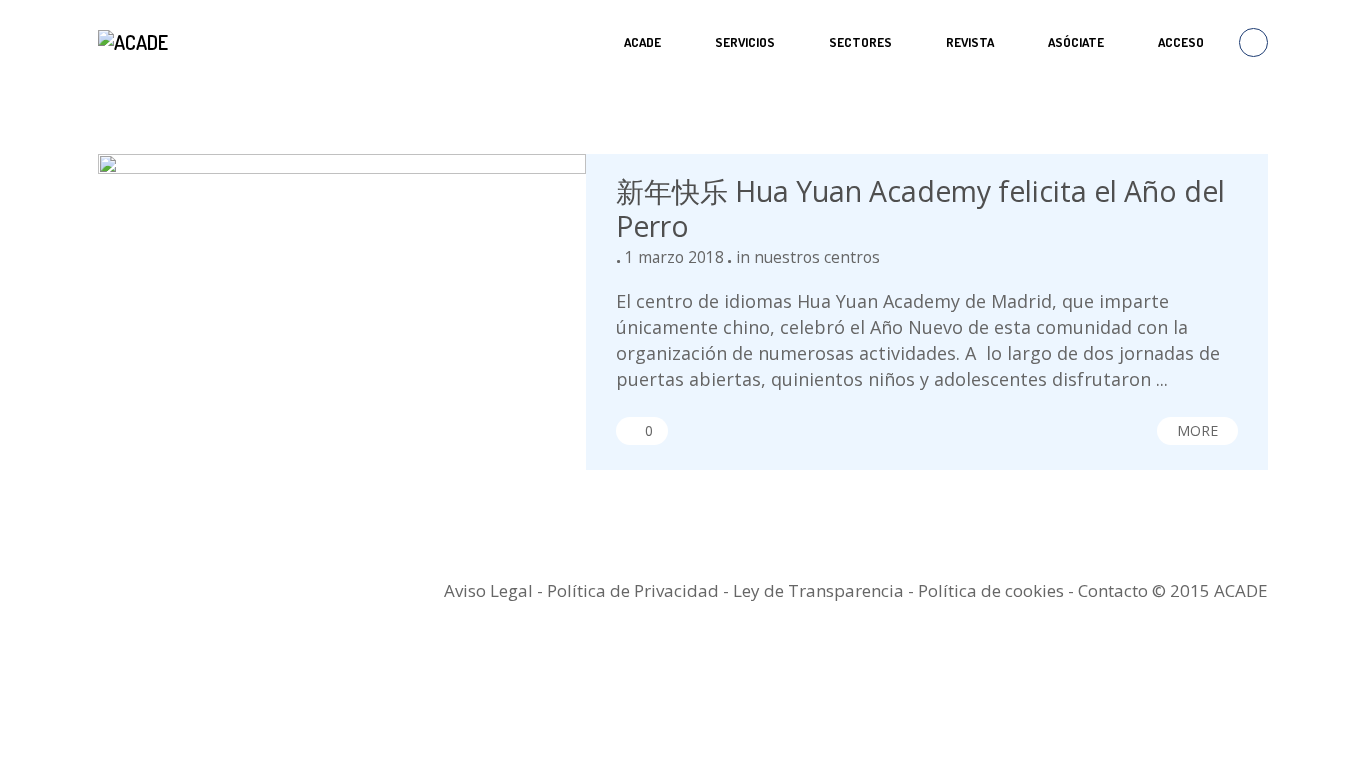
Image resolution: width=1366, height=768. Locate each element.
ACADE (642, 42)
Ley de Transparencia (820, 590)
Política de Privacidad (633, 590)
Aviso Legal (488, 590)
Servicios (745, 42)
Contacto (1113, 590)
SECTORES (860, 42)
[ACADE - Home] (135, 42)
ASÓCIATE (1076, 42)
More (1197, 430)
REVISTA (970, 42)
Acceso (1181, 42)
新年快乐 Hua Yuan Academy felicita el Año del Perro (920, 208)
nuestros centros (817, 257)
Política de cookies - (998, 590)
